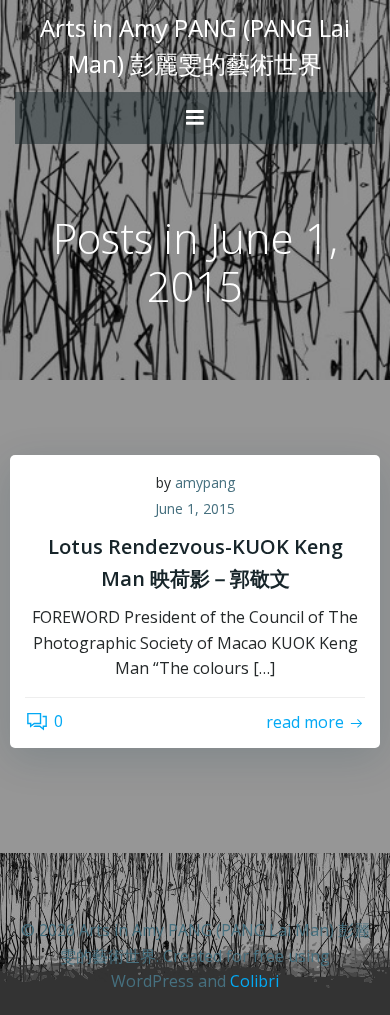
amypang (205, 482)
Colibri (254, 981)
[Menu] (195, 118)
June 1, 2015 (195, 508)
